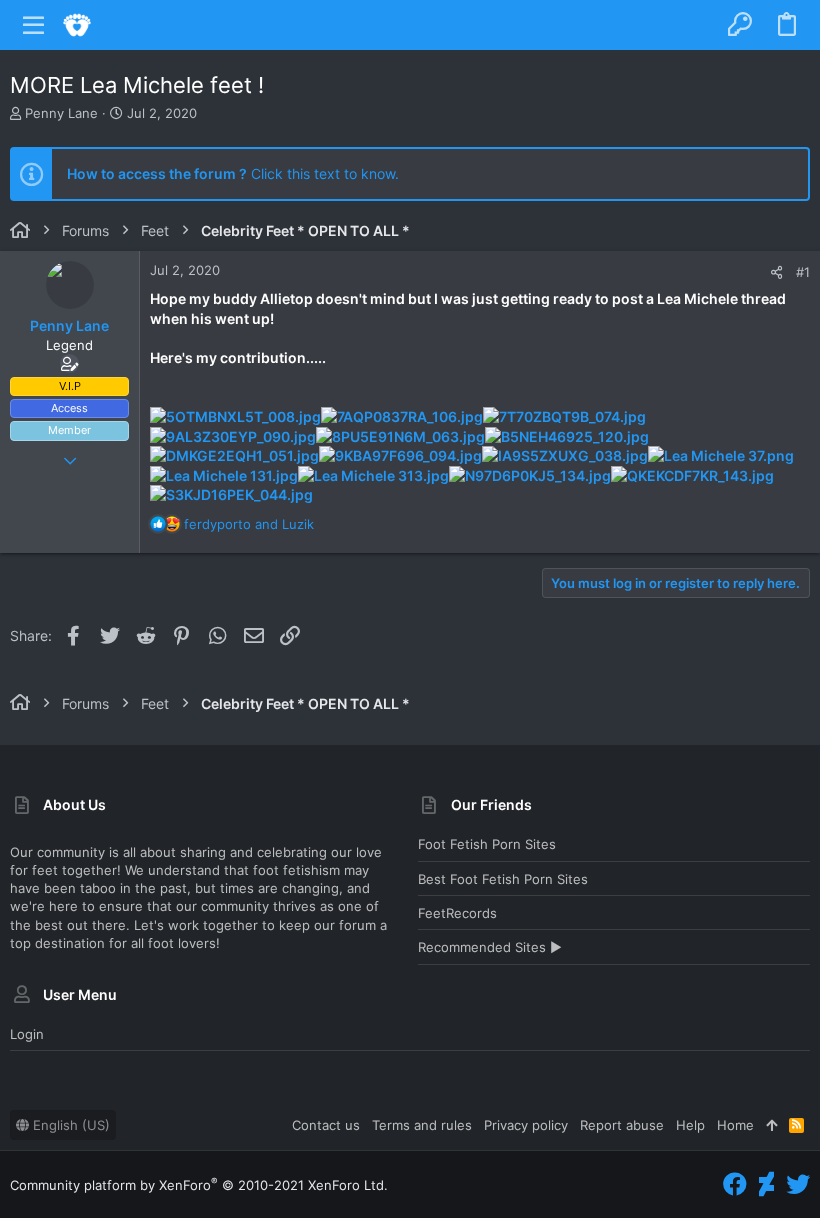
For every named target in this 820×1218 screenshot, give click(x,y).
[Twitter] (798, 1184)
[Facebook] (735, 1184)
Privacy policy (526, 1125)
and (249, 524)
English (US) (69, 1125)
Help (690, 1125)
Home (735, 1125)
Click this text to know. (233, 173)
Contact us (326, 1125)
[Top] (771, 1125)
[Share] (776, 272)
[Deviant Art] (766, 1184)
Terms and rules (422, 1125)
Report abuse (622, 1125)
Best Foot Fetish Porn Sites (503, 879)
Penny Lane (61, 113)
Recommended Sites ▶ (490, 947)
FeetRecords (457, 913)
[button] (34, 25)
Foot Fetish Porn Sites (487, 844)
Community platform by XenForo (199, 1185)
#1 (803, 272)
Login (27, 1034)
